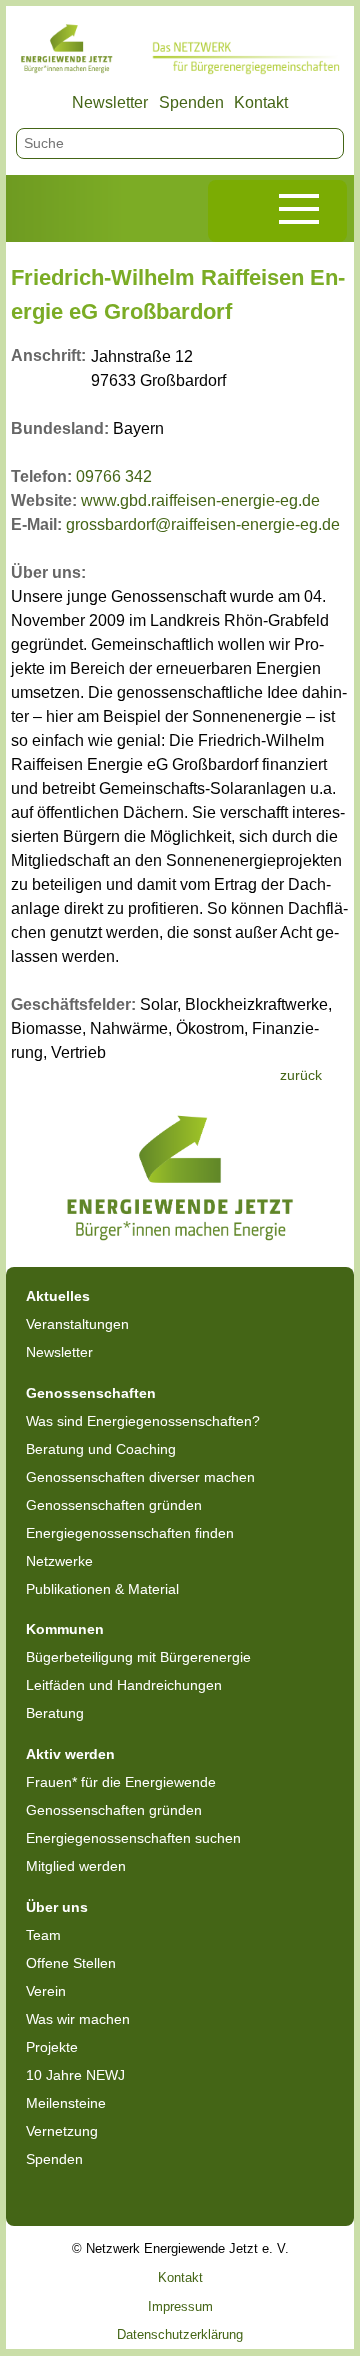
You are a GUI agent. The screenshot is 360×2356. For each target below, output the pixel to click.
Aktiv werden (70, 1754)
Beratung (55, 1713)
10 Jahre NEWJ (75, 2075)
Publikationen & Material (102, 1589)
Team (43, 1935)
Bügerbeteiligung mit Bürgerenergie (138, 1657)
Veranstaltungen (77, 1324)
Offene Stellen (71, 1963)
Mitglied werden (76, 1866)
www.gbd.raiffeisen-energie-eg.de (200, 500)
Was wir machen (78, 2019)
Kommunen (65, 1629)
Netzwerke (59, 1561)
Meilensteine (66, 2103)
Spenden (191, 102)
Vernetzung (62, 2131)
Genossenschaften (91, 1393)
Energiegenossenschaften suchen (133, 1838)
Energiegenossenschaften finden (130, 1533)
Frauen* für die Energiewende (121, 1782)
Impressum (180, 2306)
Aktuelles (58, 1296)
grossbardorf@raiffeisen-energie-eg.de (203, 524)
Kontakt (261, 102)
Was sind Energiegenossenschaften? (143, 1421)
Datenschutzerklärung (180, 2334)
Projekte (52, 2047)
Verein (46, 1991)
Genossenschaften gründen (114, 1505)
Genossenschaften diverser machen (140, 1477)
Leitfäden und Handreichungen (124, 1685)
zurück (301, 1075)
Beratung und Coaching (101, 1449)
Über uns (57, 1907)
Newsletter (110, 102)
